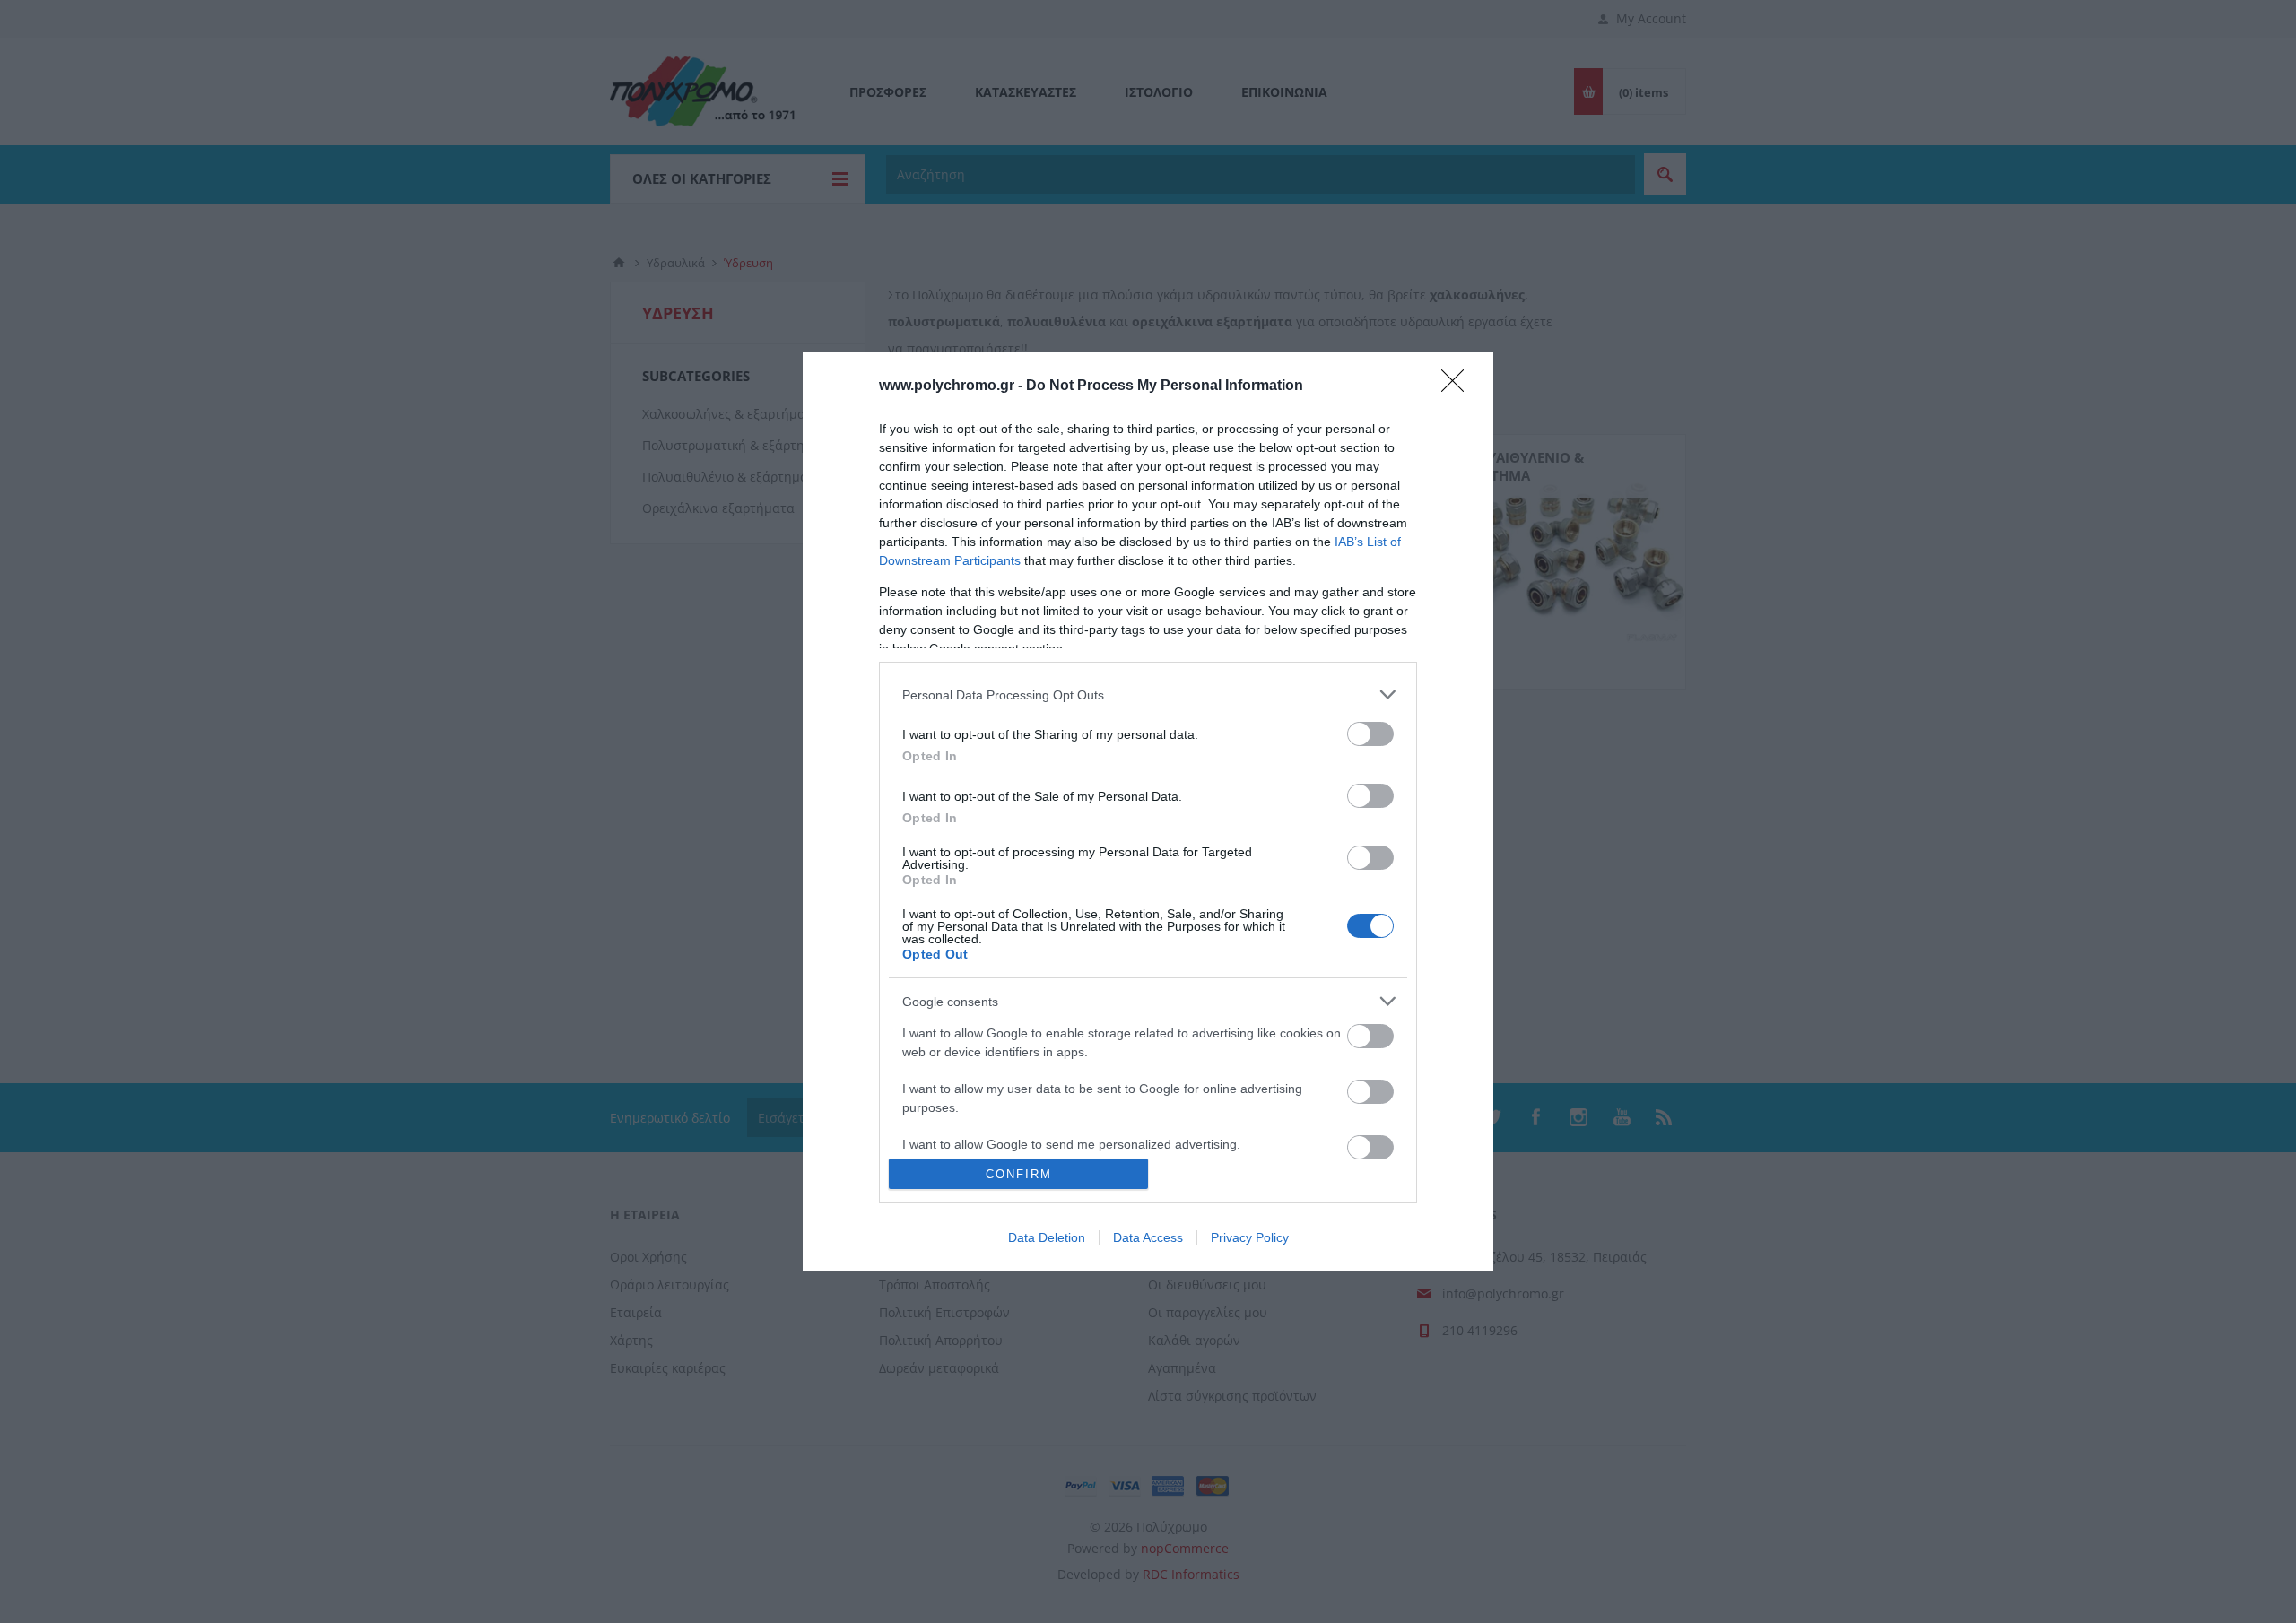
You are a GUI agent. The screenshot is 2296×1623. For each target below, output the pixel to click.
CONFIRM (1019, 1174)
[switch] (1370, 734)
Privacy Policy (1250, 1237)
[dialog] (1148, 811)
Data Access (1148, 1237)
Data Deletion (1047, 1237)
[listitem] (1148, 694)
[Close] (1458, 386)
